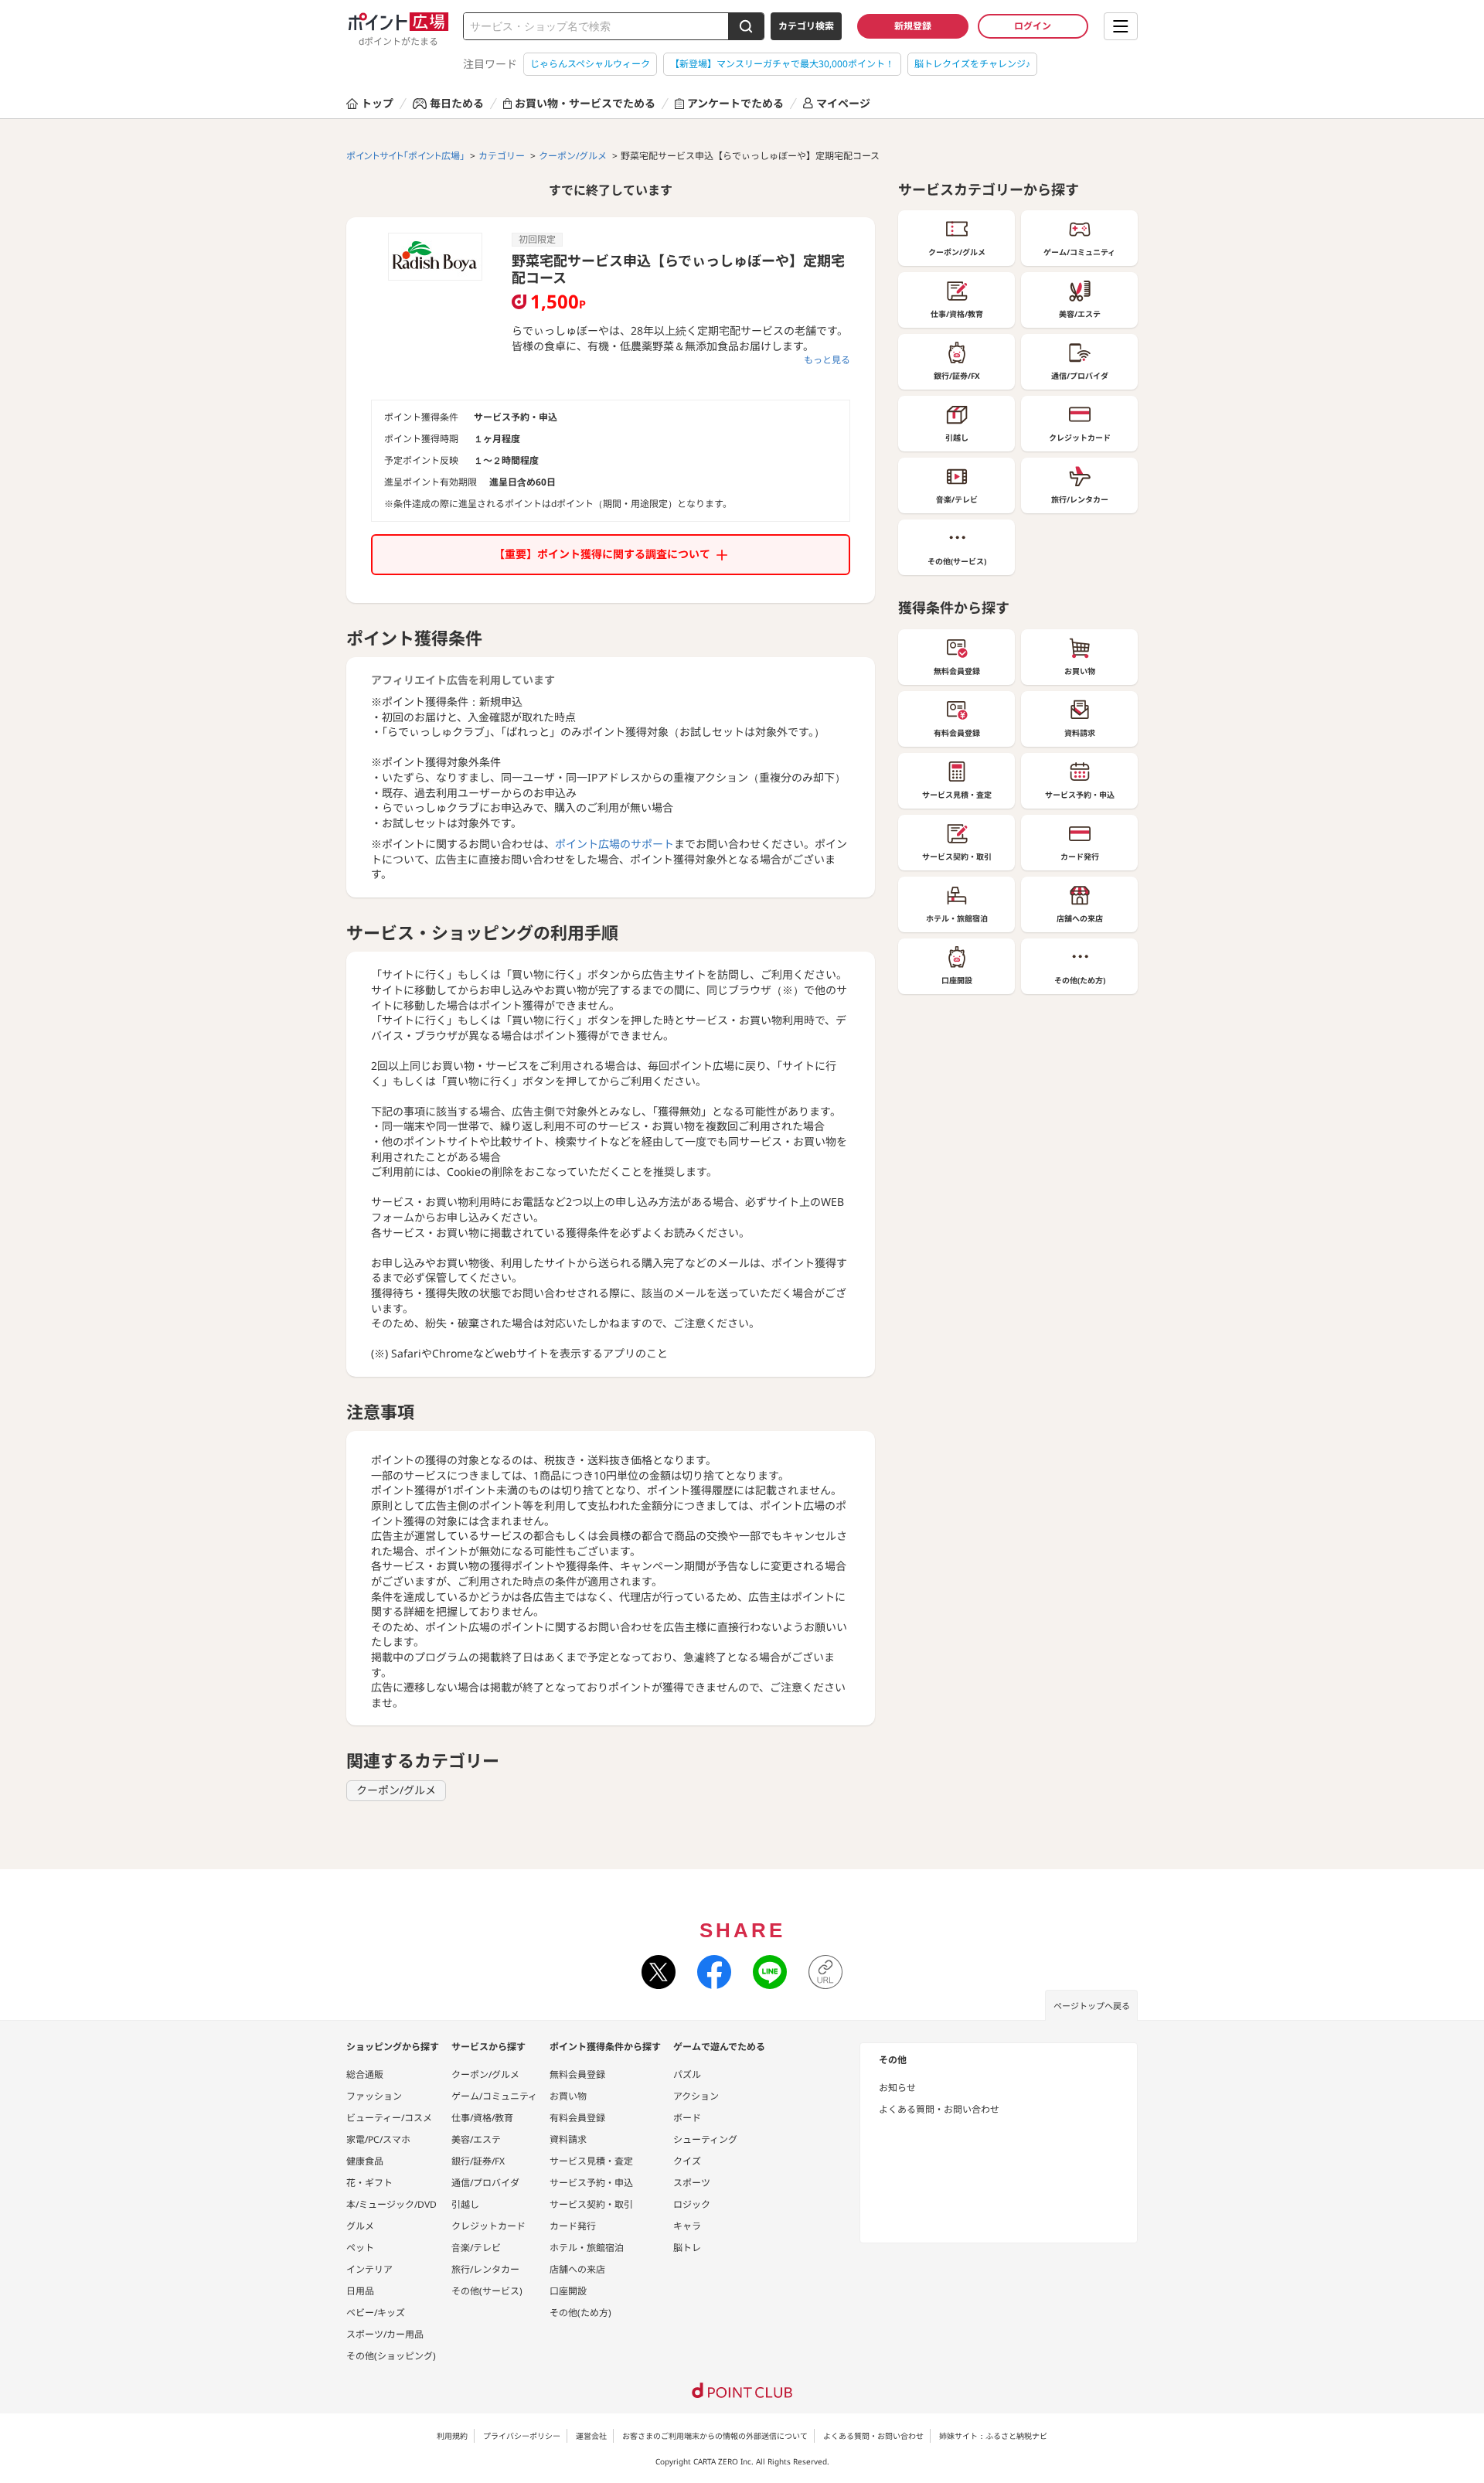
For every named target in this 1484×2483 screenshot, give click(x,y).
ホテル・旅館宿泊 (587, 2248)
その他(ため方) (580, 2313)
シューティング (705, 2139)
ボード (687, 2118)
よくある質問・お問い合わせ (939, 2109)
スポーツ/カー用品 (385, 2334)
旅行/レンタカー (485, 2269)
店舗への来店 (577, 2269)
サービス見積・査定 (591, 2161)
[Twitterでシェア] (659, 1972)
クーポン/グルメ (396, 1790)
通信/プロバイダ (485, 2183)
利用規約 (452, 2436)
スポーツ (692, 2183)
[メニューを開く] (1121, 26)
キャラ (687, 2226)
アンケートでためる (735, 103)
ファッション (374, 2096)
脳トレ (687, 2248)
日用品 (360, 2291)
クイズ (687, 2161)
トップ (377, 103)
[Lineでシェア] (770, 1972)
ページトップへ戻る (1092, 2006)
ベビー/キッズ (376, 2313)
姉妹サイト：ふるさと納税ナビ (993, 2436)
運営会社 (591, 2436)
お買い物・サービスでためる (585, 103)
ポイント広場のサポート (614, 844)
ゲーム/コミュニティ (494, 2096)
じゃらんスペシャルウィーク (590, 64)
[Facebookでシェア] (714, 1972)
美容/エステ (476, 2139)
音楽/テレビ (476, 2248)
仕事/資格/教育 (482, 2118)
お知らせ (897, 2088)
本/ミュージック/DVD (391, 2204)
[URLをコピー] (825, 1972)
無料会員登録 (577, 2074)
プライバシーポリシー (522, 2436)
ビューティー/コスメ (389, 2118)
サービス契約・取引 (591, 2204)
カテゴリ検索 (806, 26)
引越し (465, 2204)
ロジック (692, 2204)
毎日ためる (457, 103)
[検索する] (746, 26)
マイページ (843, 103)
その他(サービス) (487, 2291)
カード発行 (573, 2226)
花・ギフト (369, 2183)
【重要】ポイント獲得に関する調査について (602, 554)
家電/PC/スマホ (378, 2139)
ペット (360, 2248)
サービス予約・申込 (591, 2183)
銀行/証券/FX (478, 2161)
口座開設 (568, 2291)
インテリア (369, 2269)
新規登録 (913, 26)
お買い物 (568, 2096)
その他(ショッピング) (391, 2356)
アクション (696, 2096)
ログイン (1033, 26)
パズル (687, 2074)
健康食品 (365, 2161)
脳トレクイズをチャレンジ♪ (972, 64)
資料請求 (568, 2139)
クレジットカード (488, 2226)
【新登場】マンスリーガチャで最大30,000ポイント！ (782, 64)
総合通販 (365, 2074)
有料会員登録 (577, 2118)
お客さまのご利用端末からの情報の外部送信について (715, 2436)
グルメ (360, 2226)
